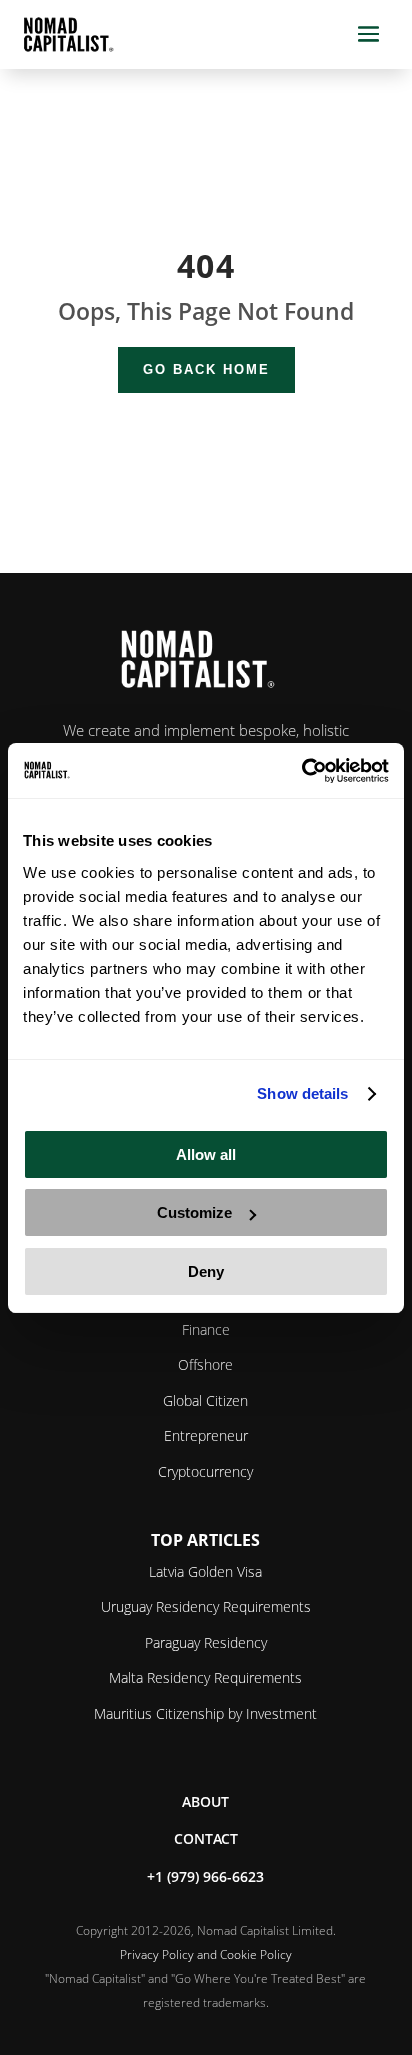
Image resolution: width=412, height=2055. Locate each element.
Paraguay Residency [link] (206, 1642)
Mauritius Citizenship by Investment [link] (205, 1713)
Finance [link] (206, 1329)
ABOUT (205, 1801)
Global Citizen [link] (205, 1400)
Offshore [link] (205, 1364)
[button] (368, 34)
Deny (206, 1271)
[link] (301, 771)
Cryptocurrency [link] (205, 1471)
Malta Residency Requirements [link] (205, 1677)
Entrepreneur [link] (206, 1435)
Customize (194, 1212)
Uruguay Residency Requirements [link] (206, 1606)
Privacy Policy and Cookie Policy (206, 1954)
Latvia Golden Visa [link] (205, 1571)
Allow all (206, 1154)
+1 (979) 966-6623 (205, 1876)
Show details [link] (302, 1093)
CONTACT (206, 1838)
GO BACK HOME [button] (206, 369)
